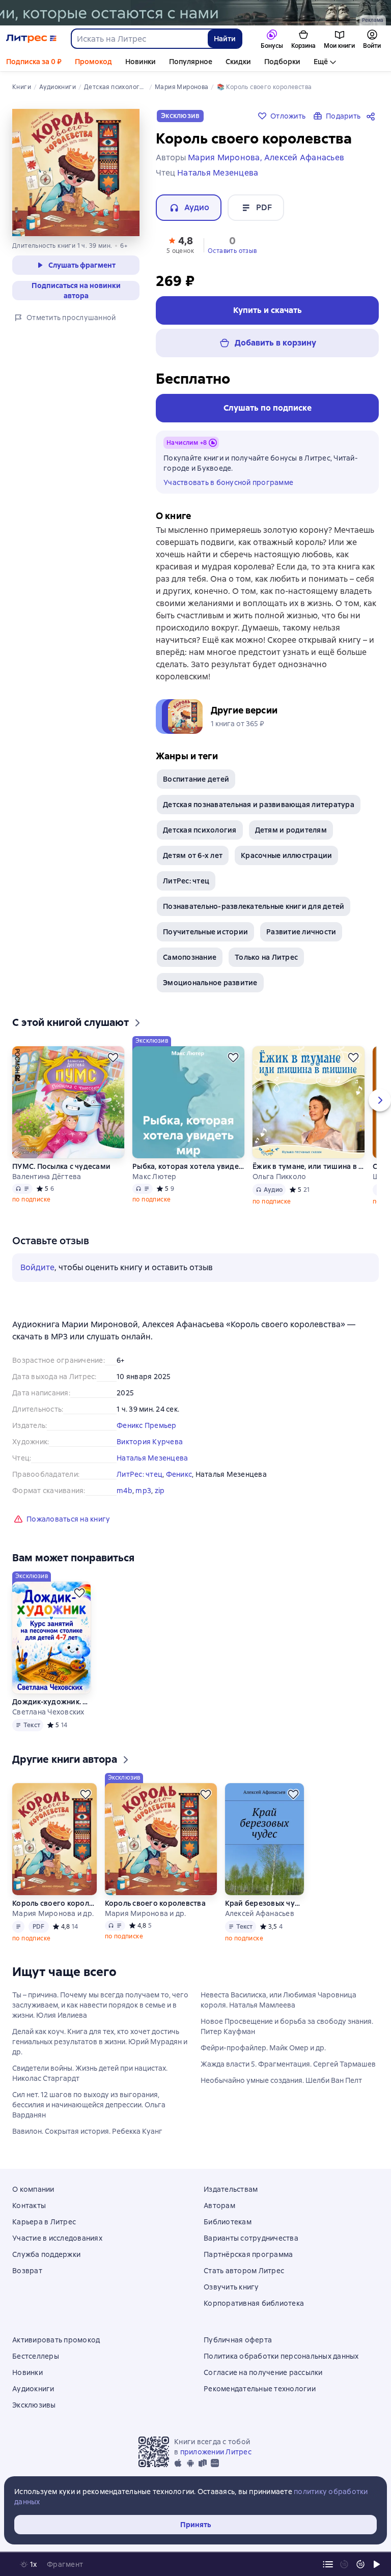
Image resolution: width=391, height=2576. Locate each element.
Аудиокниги (33, 2389)
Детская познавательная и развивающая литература (259, 805)
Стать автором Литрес (244, 2271)
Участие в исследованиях (57, 2238)
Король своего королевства (54, 1903)
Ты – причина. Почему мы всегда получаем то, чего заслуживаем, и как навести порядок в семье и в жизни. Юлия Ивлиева (100, 2005)
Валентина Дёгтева (47, 1177)
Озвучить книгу (231, 2287)
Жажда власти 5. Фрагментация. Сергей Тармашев (288, 2064)
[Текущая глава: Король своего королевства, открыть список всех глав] (328, 2564)
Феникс (179, 1474)
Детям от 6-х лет (193, 855)
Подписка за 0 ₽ (34, 62)
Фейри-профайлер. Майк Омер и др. (263, 2048)
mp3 (143, 1491)
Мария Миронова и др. (53, 1913)
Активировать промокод (56, 2340)
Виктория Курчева (150, 1442)
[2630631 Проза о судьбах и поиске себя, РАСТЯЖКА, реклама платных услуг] (195, 13)
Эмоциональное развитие (210, 983)
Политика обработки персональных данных (281, 2356)
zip (160, 1491)
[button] (180, 244)
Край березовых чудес (265, 1903)
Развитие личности (301, 932)
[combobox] (139, 39)
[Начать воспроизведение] (377, 2564)
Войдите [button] (37, 1267)
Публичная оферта (238, 2340)
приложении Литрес (216, 2452)
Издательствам (231, 2189)
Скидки (238, 62)
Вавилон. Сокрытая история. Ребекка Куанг (87, 2131)
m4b (124, 1491)
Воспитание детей (196, 779)
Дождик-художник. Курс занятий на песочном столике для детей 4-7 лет (51, 1702)
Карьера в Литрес (44, 2222)
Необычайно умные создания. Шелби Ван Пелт (281, 2080)
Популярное (191, 62)
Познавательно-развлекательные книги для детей (254, 906)
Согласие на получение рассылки (263, 2372)
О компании (33, 2189)
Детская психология (200, 830)
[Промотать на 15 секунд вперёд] (360, 2564)
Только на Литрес (266, 957)
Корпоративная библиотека (254, 2303)
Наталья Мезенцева (152, 1458)
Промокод (93, 62)
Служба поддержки (46, 2254)
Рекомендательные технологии (260, 2389)
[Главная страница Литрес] (31, 39)
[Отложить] (113, 1057)
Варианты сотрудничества (251, 2238)
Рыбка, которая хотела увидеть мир (188, 1166)
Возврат (27, 2271)
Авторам (219, 2206)
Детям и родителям (291, 830)
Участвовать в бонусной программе (228, 482)
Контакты (29, 2206)
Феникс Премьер (147, 1425)
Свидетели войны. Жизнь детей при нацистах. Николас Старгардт (90, 2073)
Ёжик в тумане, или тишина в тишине (309, 1166)
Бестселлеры (36, 2356)
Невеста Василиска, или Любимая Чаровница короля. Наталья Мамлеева (278, 2000)
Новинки (141, 62)
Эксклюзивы (34, 2405)
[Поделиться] (373, 116)
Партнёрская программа (248, 2254)
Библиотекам (228, 2222)
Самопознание (190, 957)
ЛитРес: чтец (186, 881)
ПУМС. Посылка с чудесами (61, 1166)
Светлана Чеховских (48, 1712)
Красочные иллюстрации (286, 855)
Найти (225, 39)
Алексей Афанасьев (260, 1913)
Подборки (282, 62)
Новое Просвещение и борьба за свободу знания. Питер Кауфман (287, 2026)
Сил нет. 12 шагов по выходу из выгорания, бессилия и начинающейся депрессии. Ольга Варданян (89, 2105)
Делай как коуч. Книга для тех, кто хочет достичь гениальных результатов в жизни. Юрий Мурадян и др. (100, 2042)
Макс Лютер (155, 1177)
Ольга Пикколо (279, 1177)
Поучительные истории (205, 932)
